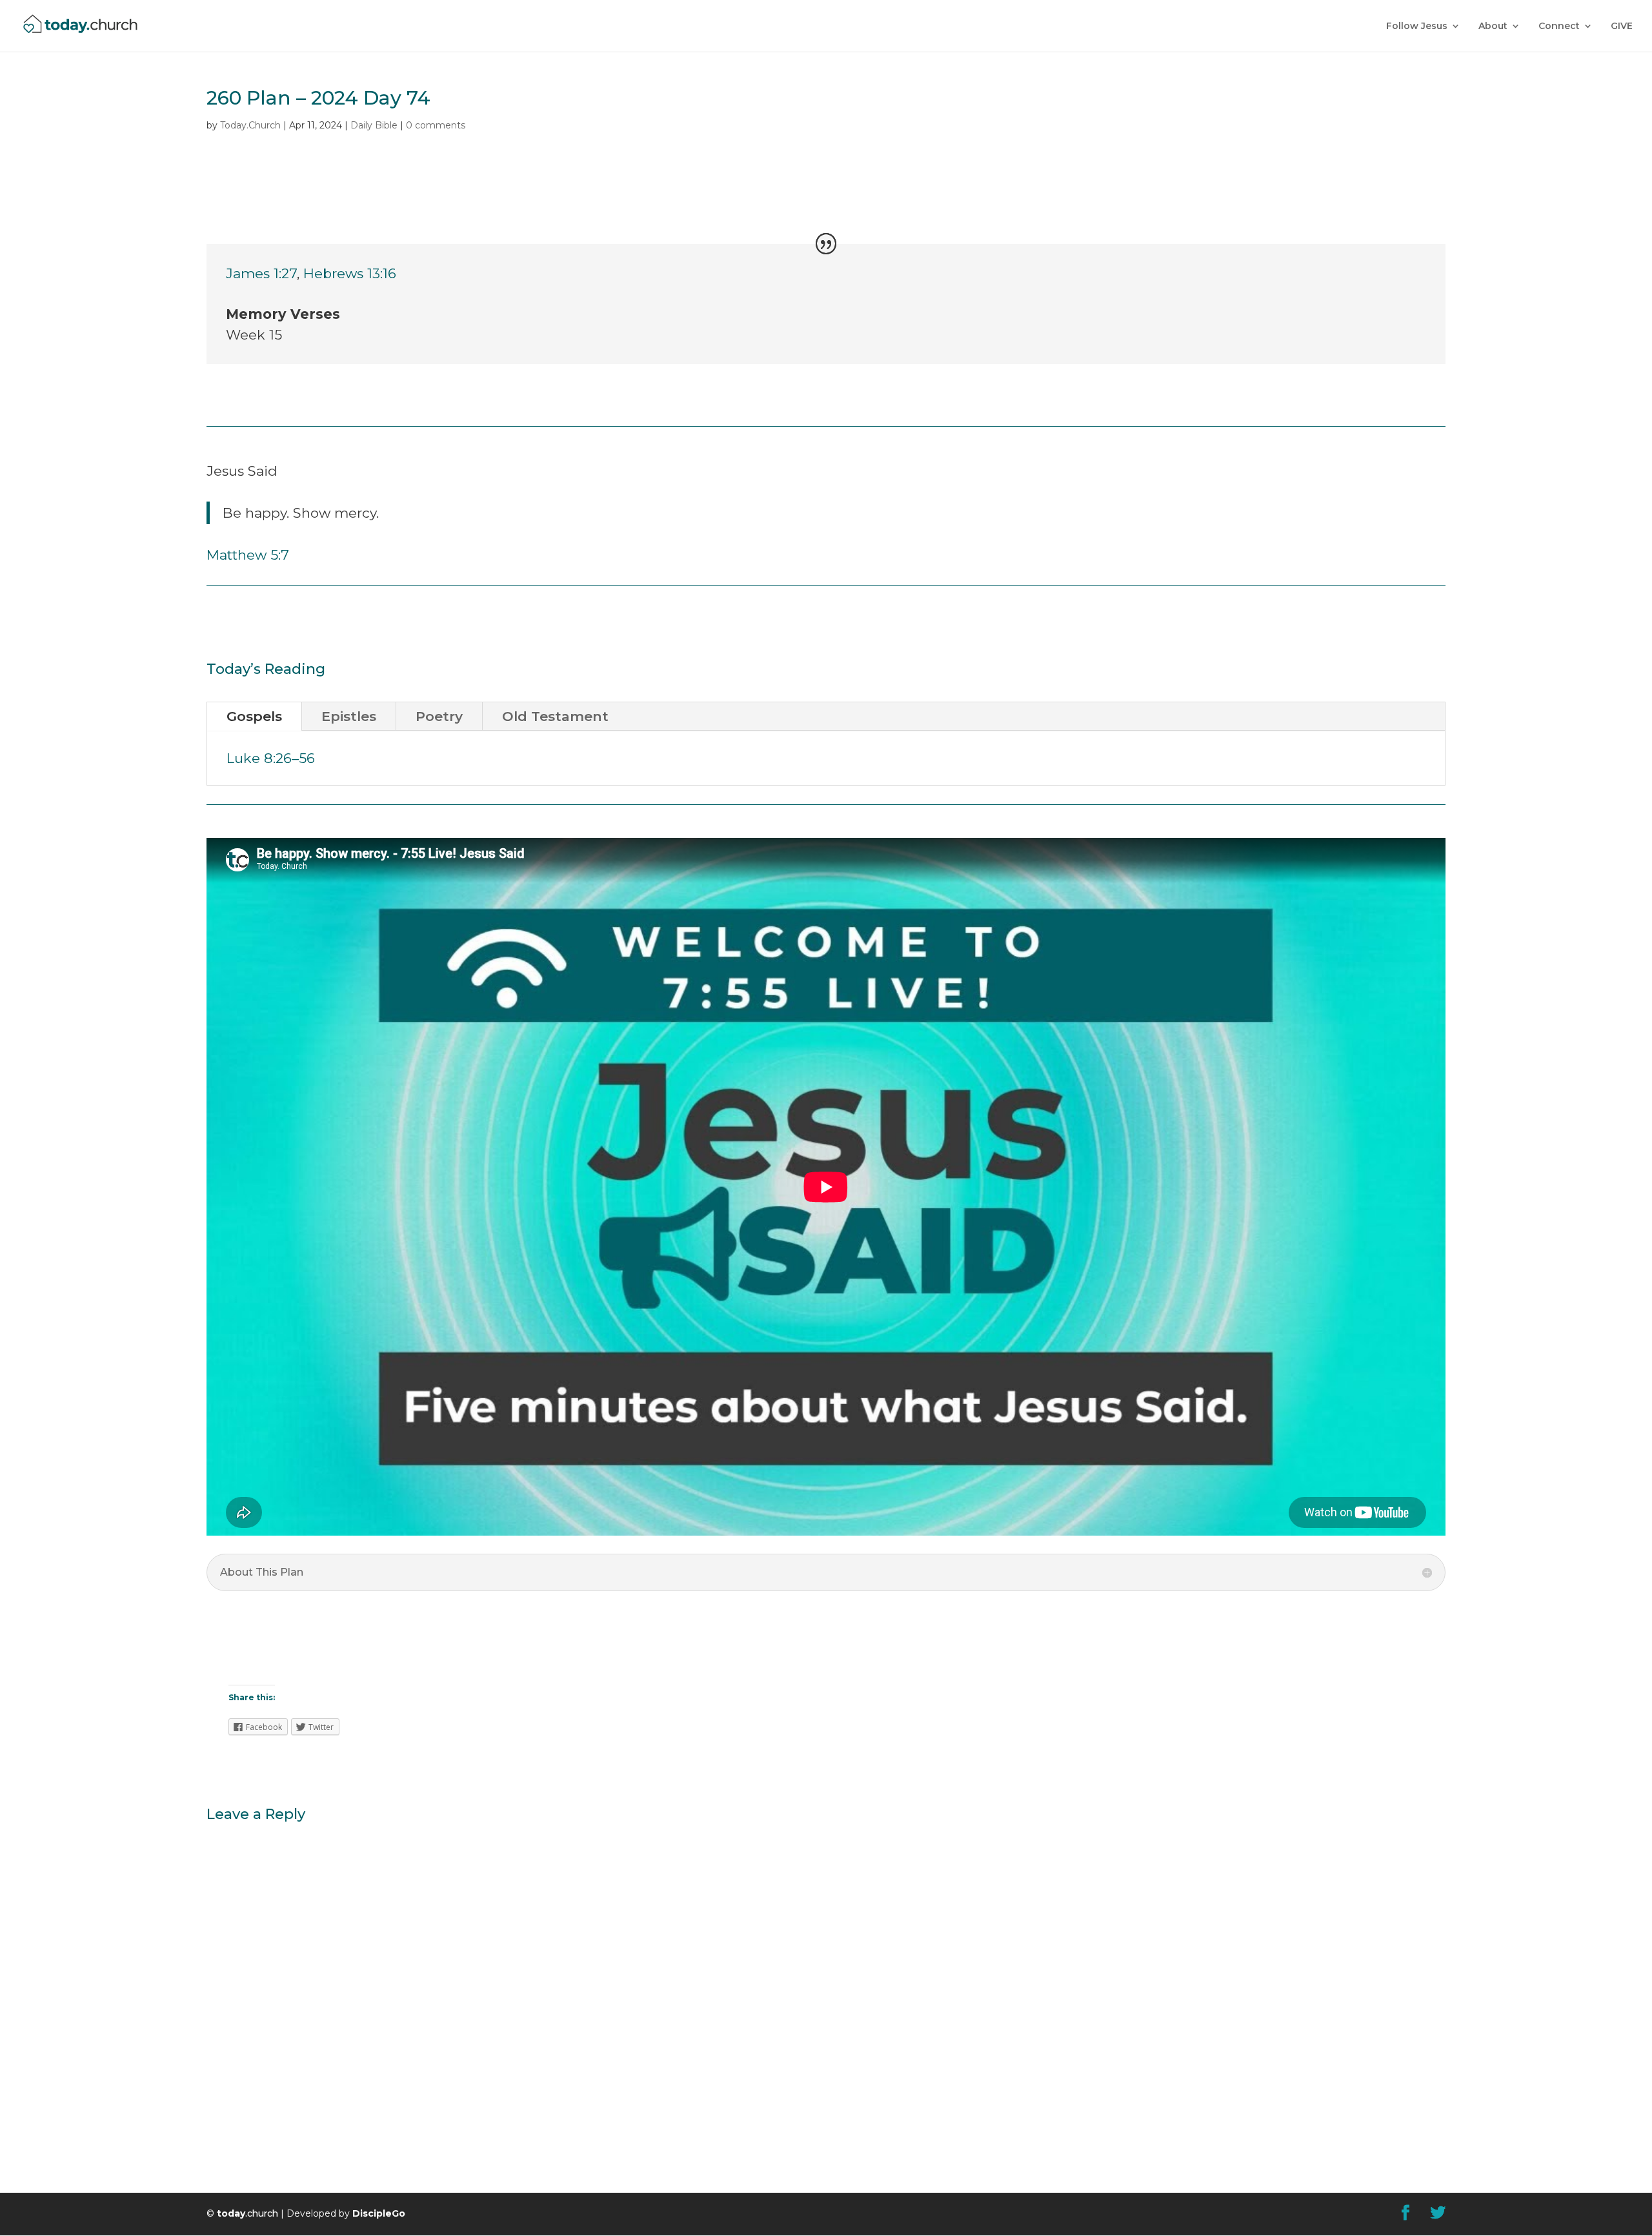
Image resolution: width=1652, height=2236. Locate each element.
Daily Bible (374, 125)
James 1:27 (261, 273)
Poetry (439, 716)
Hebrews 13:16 (350, 273)
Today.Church (250, 125)
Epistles (349, 716)
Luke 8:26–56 (271, 758)
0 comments (436, 125)
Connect (1559, 26)
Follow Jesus (1417, 26)
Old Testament (555, 716)
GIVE (1622, 26)
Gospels (254, 716)
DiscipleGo (379, 2213)
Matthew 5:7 (248, 555)
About (1493, 26)
